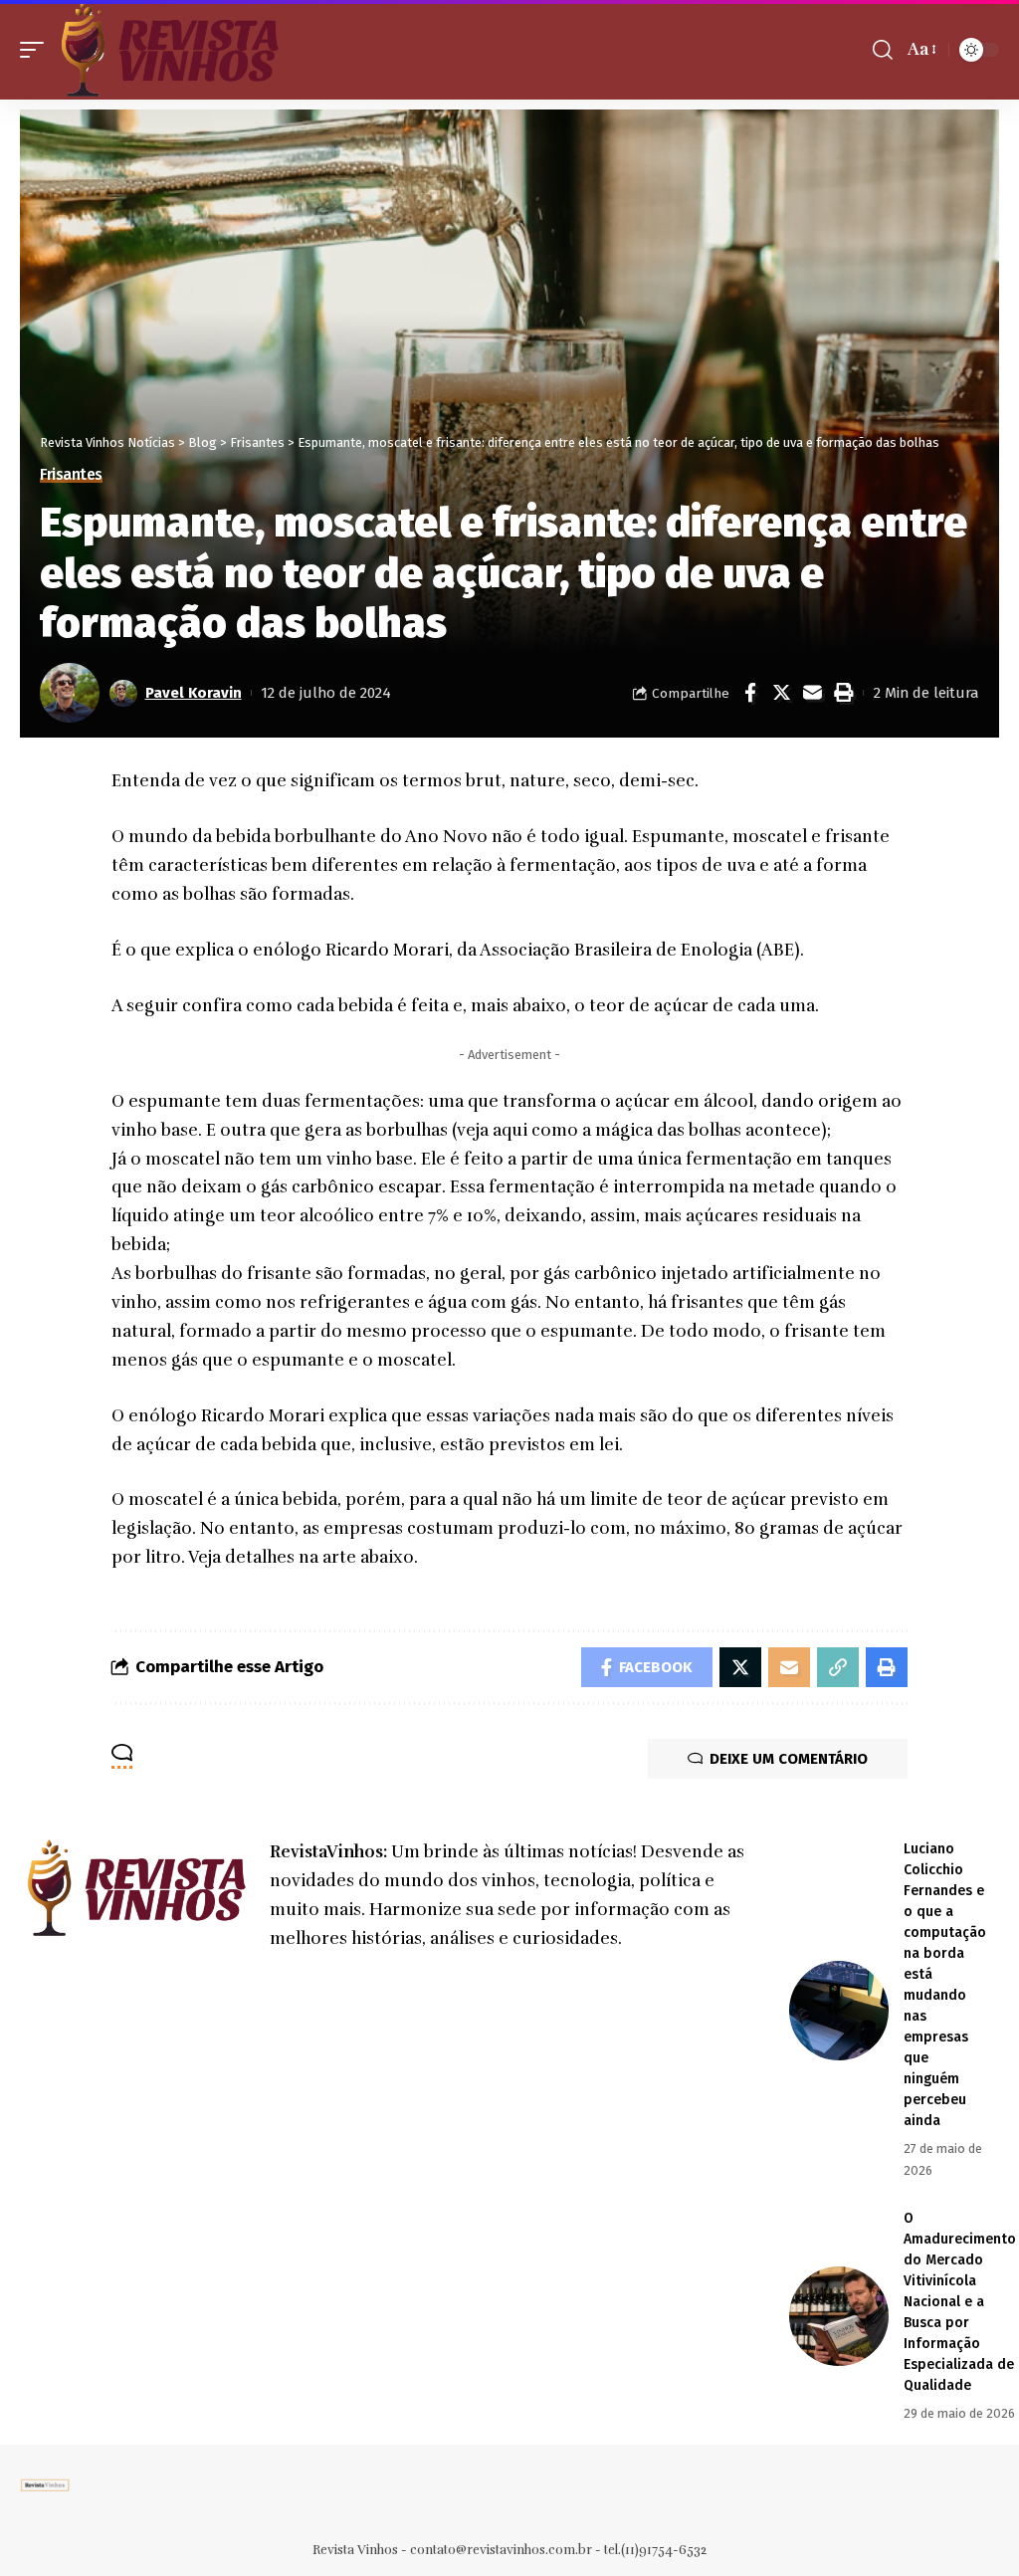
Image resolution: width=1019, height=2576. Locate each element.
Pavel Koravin (194, 693)
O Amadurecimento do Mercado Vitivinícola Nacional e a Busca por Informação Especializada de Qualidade (960, 2302)
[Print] (843, 693)
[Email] (812, 693)
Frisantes (71, 475)
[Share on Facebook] (750, 693)
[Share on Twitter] (781, 693)
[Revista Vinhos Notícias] (169, 50)
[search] (883, 50)
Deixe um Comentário (789, 1759)
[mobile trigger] (37, 50)
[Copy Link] (838, 1667)
